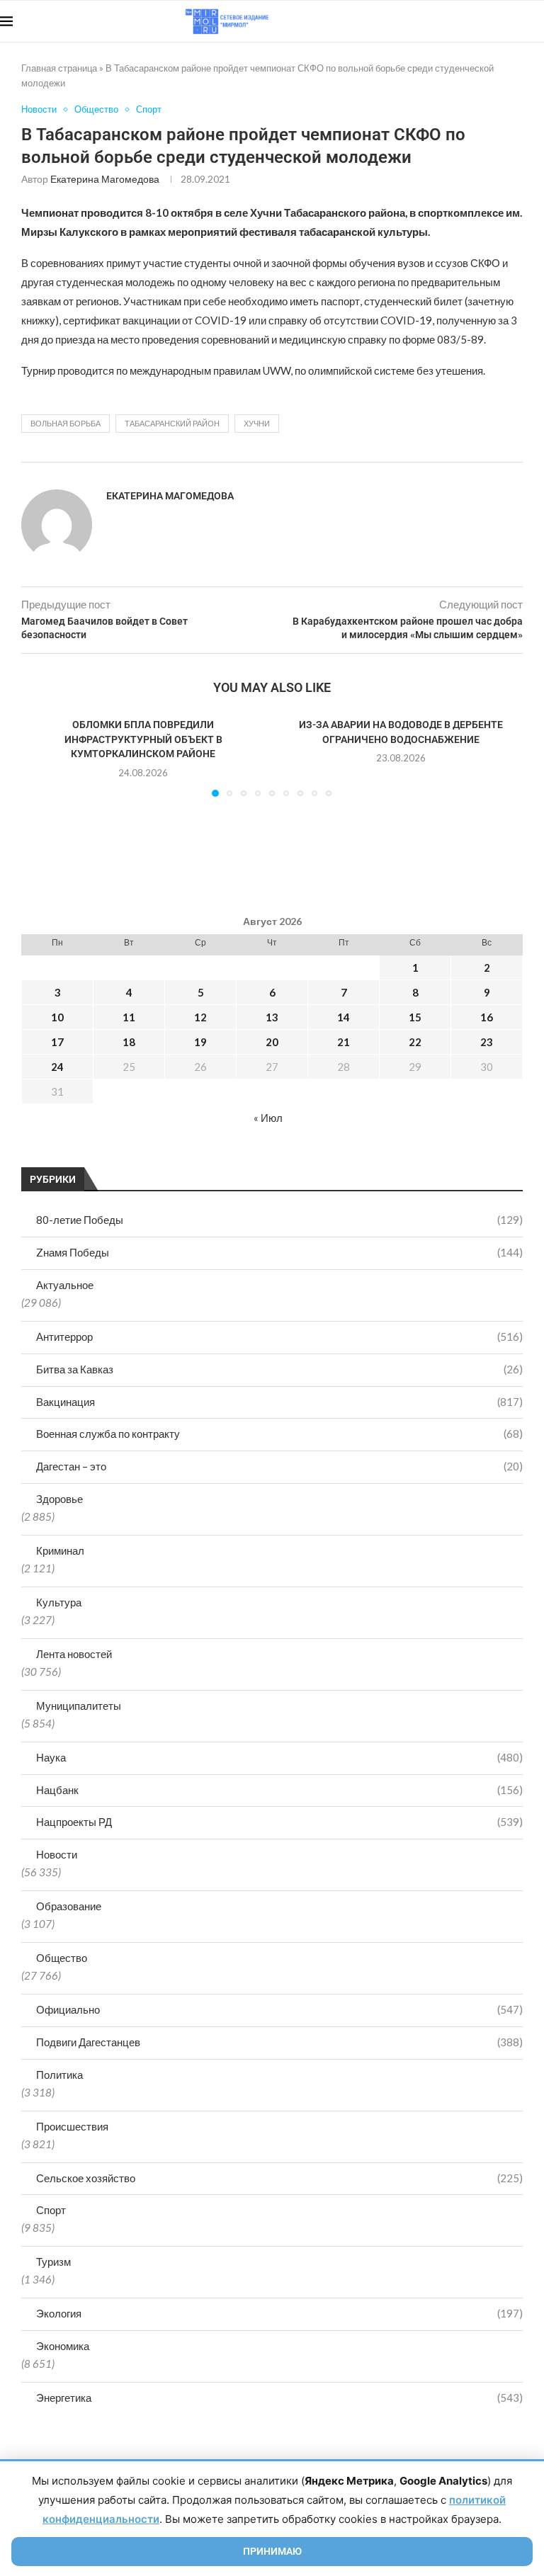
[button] (40, 756)
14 (344, 1017)
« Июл (268, 1118)
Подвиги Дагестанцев (279, 2042)
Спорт (51, 2210)
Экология (279, 2313)
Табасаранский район (172, 423)
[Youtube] (471, 21)
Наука (279, 1757)
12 (200, 1017)
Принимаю (272, 2551)
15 (415, 1017)
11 (129, 1017)
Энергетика (279, 2398)
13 (272, 1017)
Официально (279, 2009)
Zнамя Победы (279, 1252)
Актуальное (65, 1285)
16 (487, 1017)
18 (129, 1042)
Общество (62, 1958)
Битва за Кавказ (279, 1369)
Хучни (257, 423)
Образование (69, 1906)
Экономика (63, 2346)
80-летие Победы (279, 1220)
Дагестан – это (279, 1466)
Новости (57, 1854)
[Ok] (515, 21)
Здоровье (59, 1499)
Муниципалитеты (79, 1706)
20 (272, 1042)
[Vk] (486, 21)
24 (57, 1067)
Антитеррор (279, 1337)
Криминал (60, 1550)
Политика (59, 2075)
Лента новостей (74, 1654)
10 (57, 1017)
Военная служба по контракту (279, 1434)
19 (200, 1042)
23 (487, 1042)
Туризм (53, 2262)
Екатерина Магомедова (105, 179)
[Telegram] (500, 21)
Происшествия (72, 2126)
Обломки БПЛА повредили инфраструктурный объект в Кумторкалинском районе (143, 739)
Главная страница (59, 68)
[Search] (537, 21)
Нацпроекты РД (279, 1822)
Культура (59, 1602)
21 (344, 1042)
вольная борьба (66, 423)
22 (415, 1042)
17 (57, 1042)
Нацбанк (279, 1790)
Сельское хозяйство (279, 2178)
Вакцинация (279, 1402)
